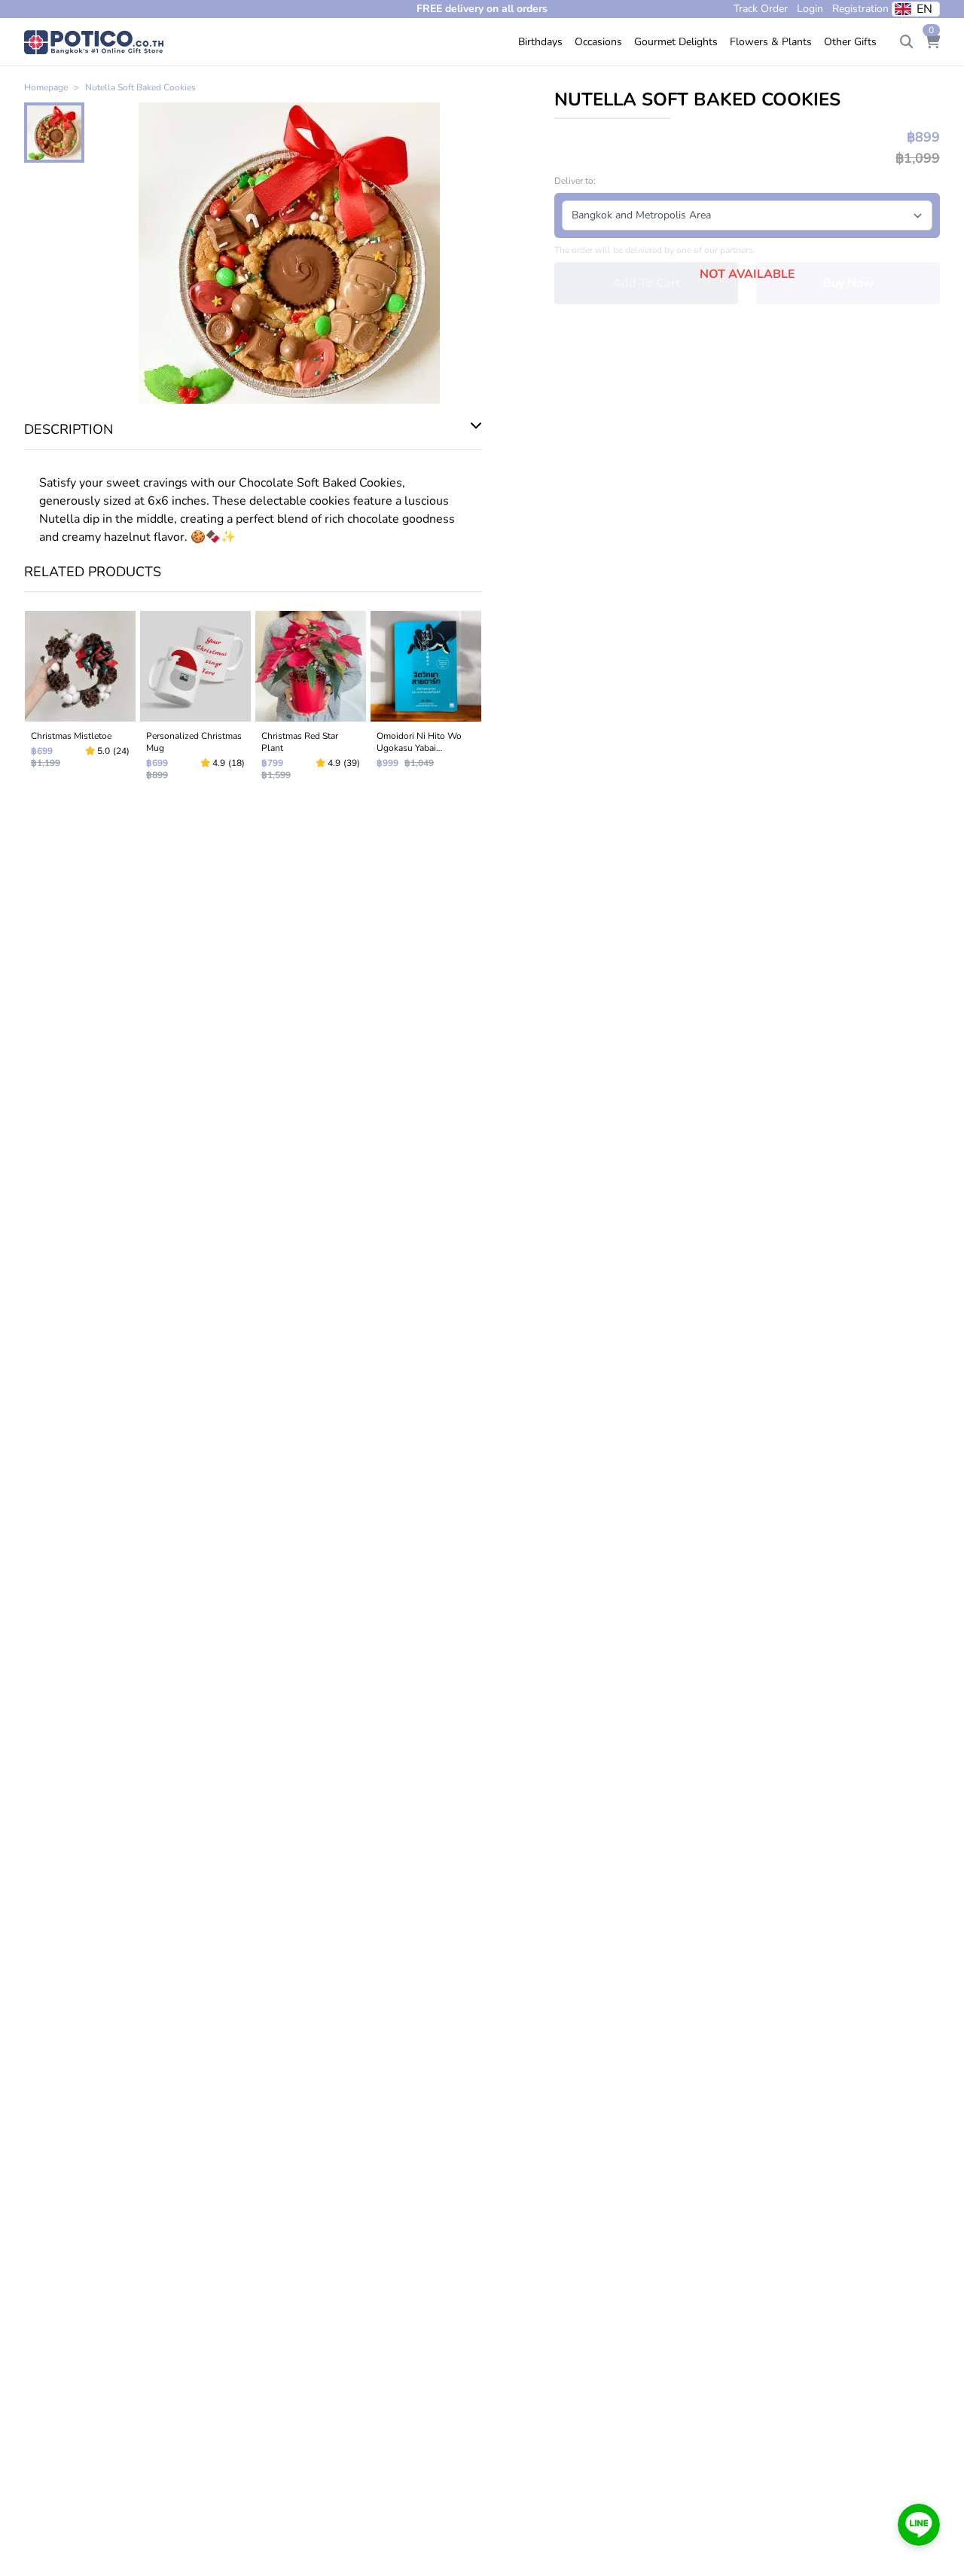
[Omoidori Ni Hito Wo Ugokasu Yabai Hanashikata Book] (426, 699)
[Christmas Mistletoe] (80, 699)
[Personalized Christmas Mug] (195, 699)
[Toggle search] (907, 42)
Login (810, 9)
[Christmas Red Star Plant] (311, 699)
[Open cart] (932, 42)
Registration (860, 9)
